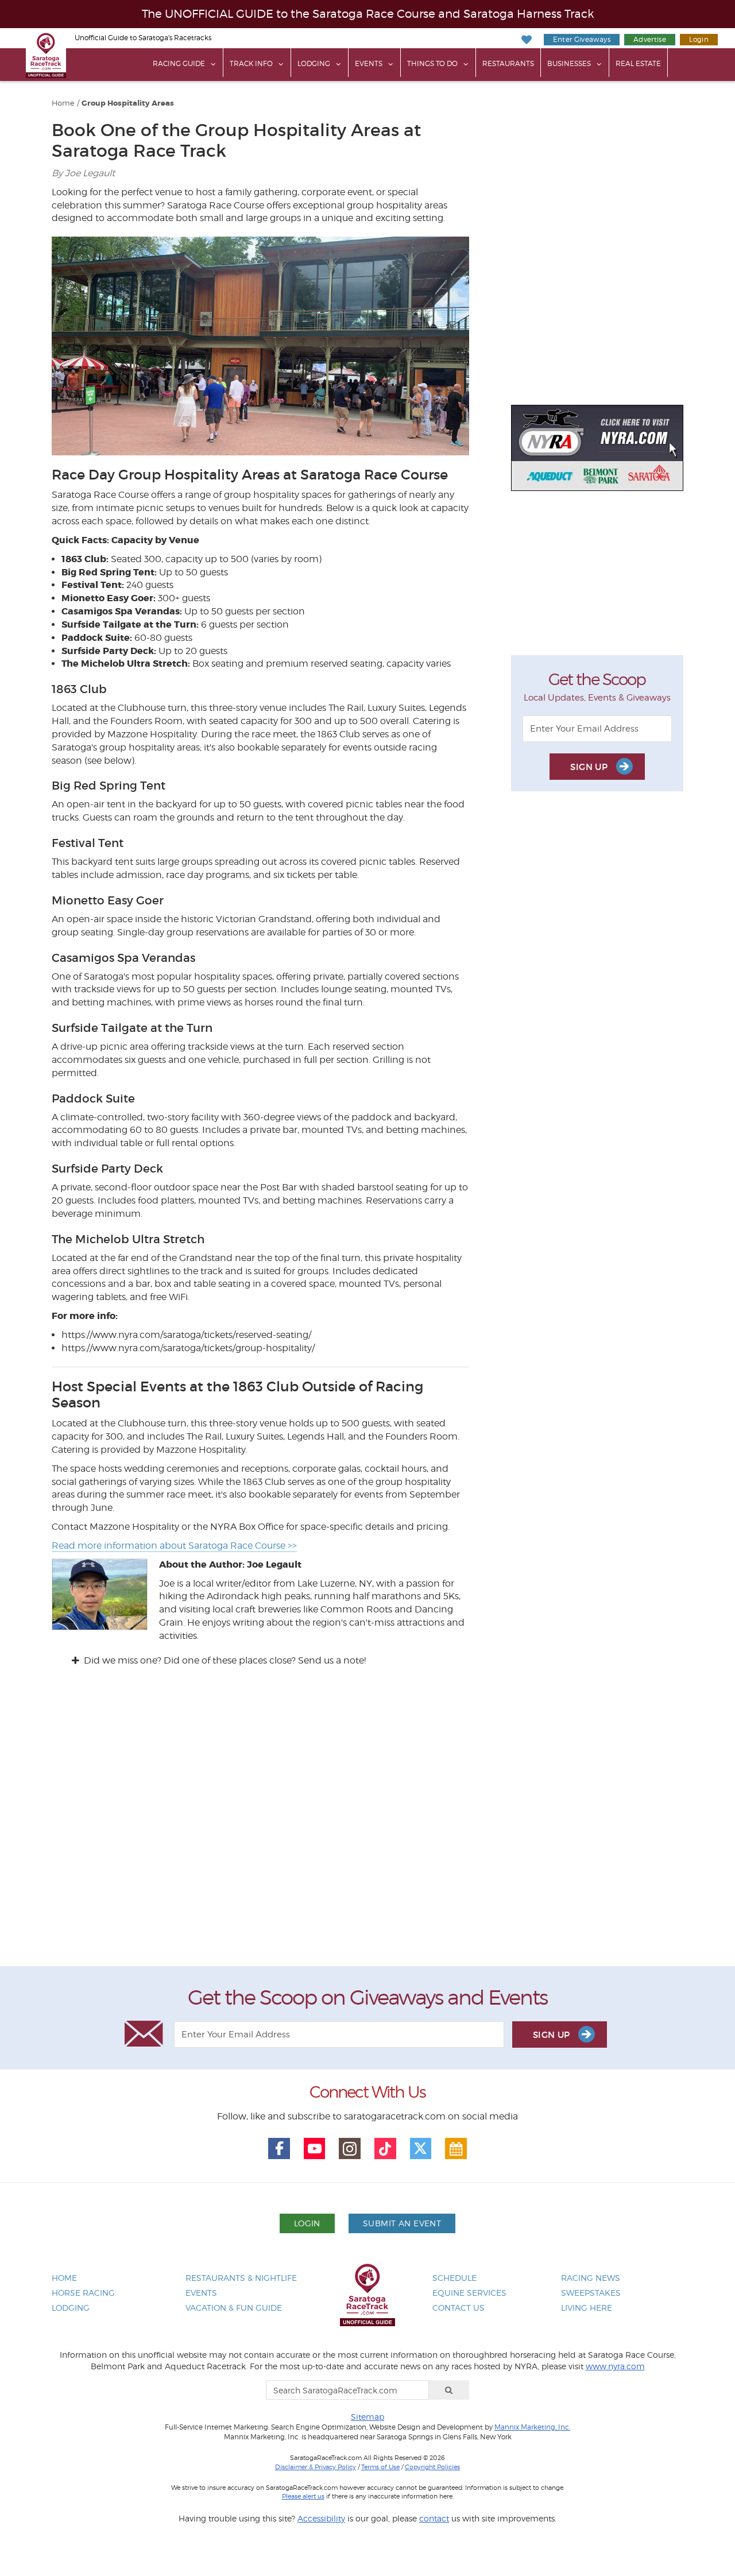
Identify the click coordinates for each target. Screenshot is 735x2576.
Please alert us (303, 2496)
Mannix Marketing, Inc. (532, 2427)
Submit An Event (402, 2223)
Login (699, 39)
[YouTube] (315, 2149)
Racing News (591, 2278)
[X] (421, 2149)
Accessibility (321, 2518)
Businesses (569, 63)
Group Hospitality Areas (128, 103)
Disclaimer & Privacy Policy (316, 2467)
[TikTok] (385, 2149)
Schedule (454, 2278)
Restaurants (508, 63)
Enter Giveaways (582, 39)
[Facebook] (279, 2149)
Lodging (314, 63)
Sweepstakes (591, 2293)
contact (434, 2518)
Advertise (650, 39)
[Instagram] (350, 2149)
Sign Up (590, 767)
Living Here (587, 2308)
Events (369, 63)
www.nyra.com (615, 2366)
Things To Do (432, 63)
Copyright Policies (432, 2467)
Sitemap (367, 2417)
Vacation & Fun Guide (234, 2308)
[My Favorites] (526, 40)
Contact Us (459, 2308)
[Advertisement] (367, 1827)
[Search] (449, 2390)
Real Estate (638, 63)
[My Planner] (456, 2149)
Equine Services (469, 2293)
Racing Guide (179, 63)
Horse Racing (83, 2293)
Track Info (251, 63)
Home (63, 103)
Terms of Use (380, 2467)
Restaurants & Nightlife (241, 2278)
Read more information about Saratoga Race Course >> (174, 1546)
